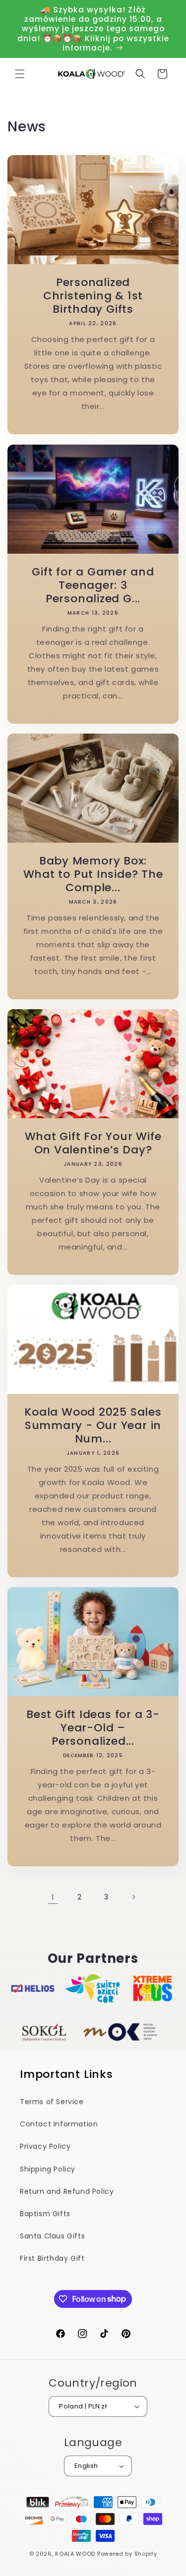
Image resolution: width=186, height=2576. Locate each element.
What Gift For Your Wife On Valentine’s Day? (93, 1143)
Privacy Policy (45, 2146)
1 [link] (53, 1897)
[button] (20, 74)
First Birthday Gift (52, 2258)
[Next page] (133, 1897)
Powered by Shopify (127, 2554)
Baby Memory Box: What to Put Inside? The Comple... (93, 874)
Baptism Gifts (45, 2214)
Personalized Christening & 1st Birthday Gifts (93, 296)
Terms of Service (52, 2102)
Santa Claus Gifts (52, 2236)
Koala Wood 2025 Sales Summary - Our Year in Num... (93, 1425)
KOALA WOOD (75, 2554)
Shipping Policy (48, 2169)
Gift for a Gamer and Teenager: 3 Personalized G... (93, 585)
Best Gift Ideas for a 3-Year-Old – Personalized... (93, 1728)
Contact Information (59, 2124)
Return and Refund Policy (67, 2191)
